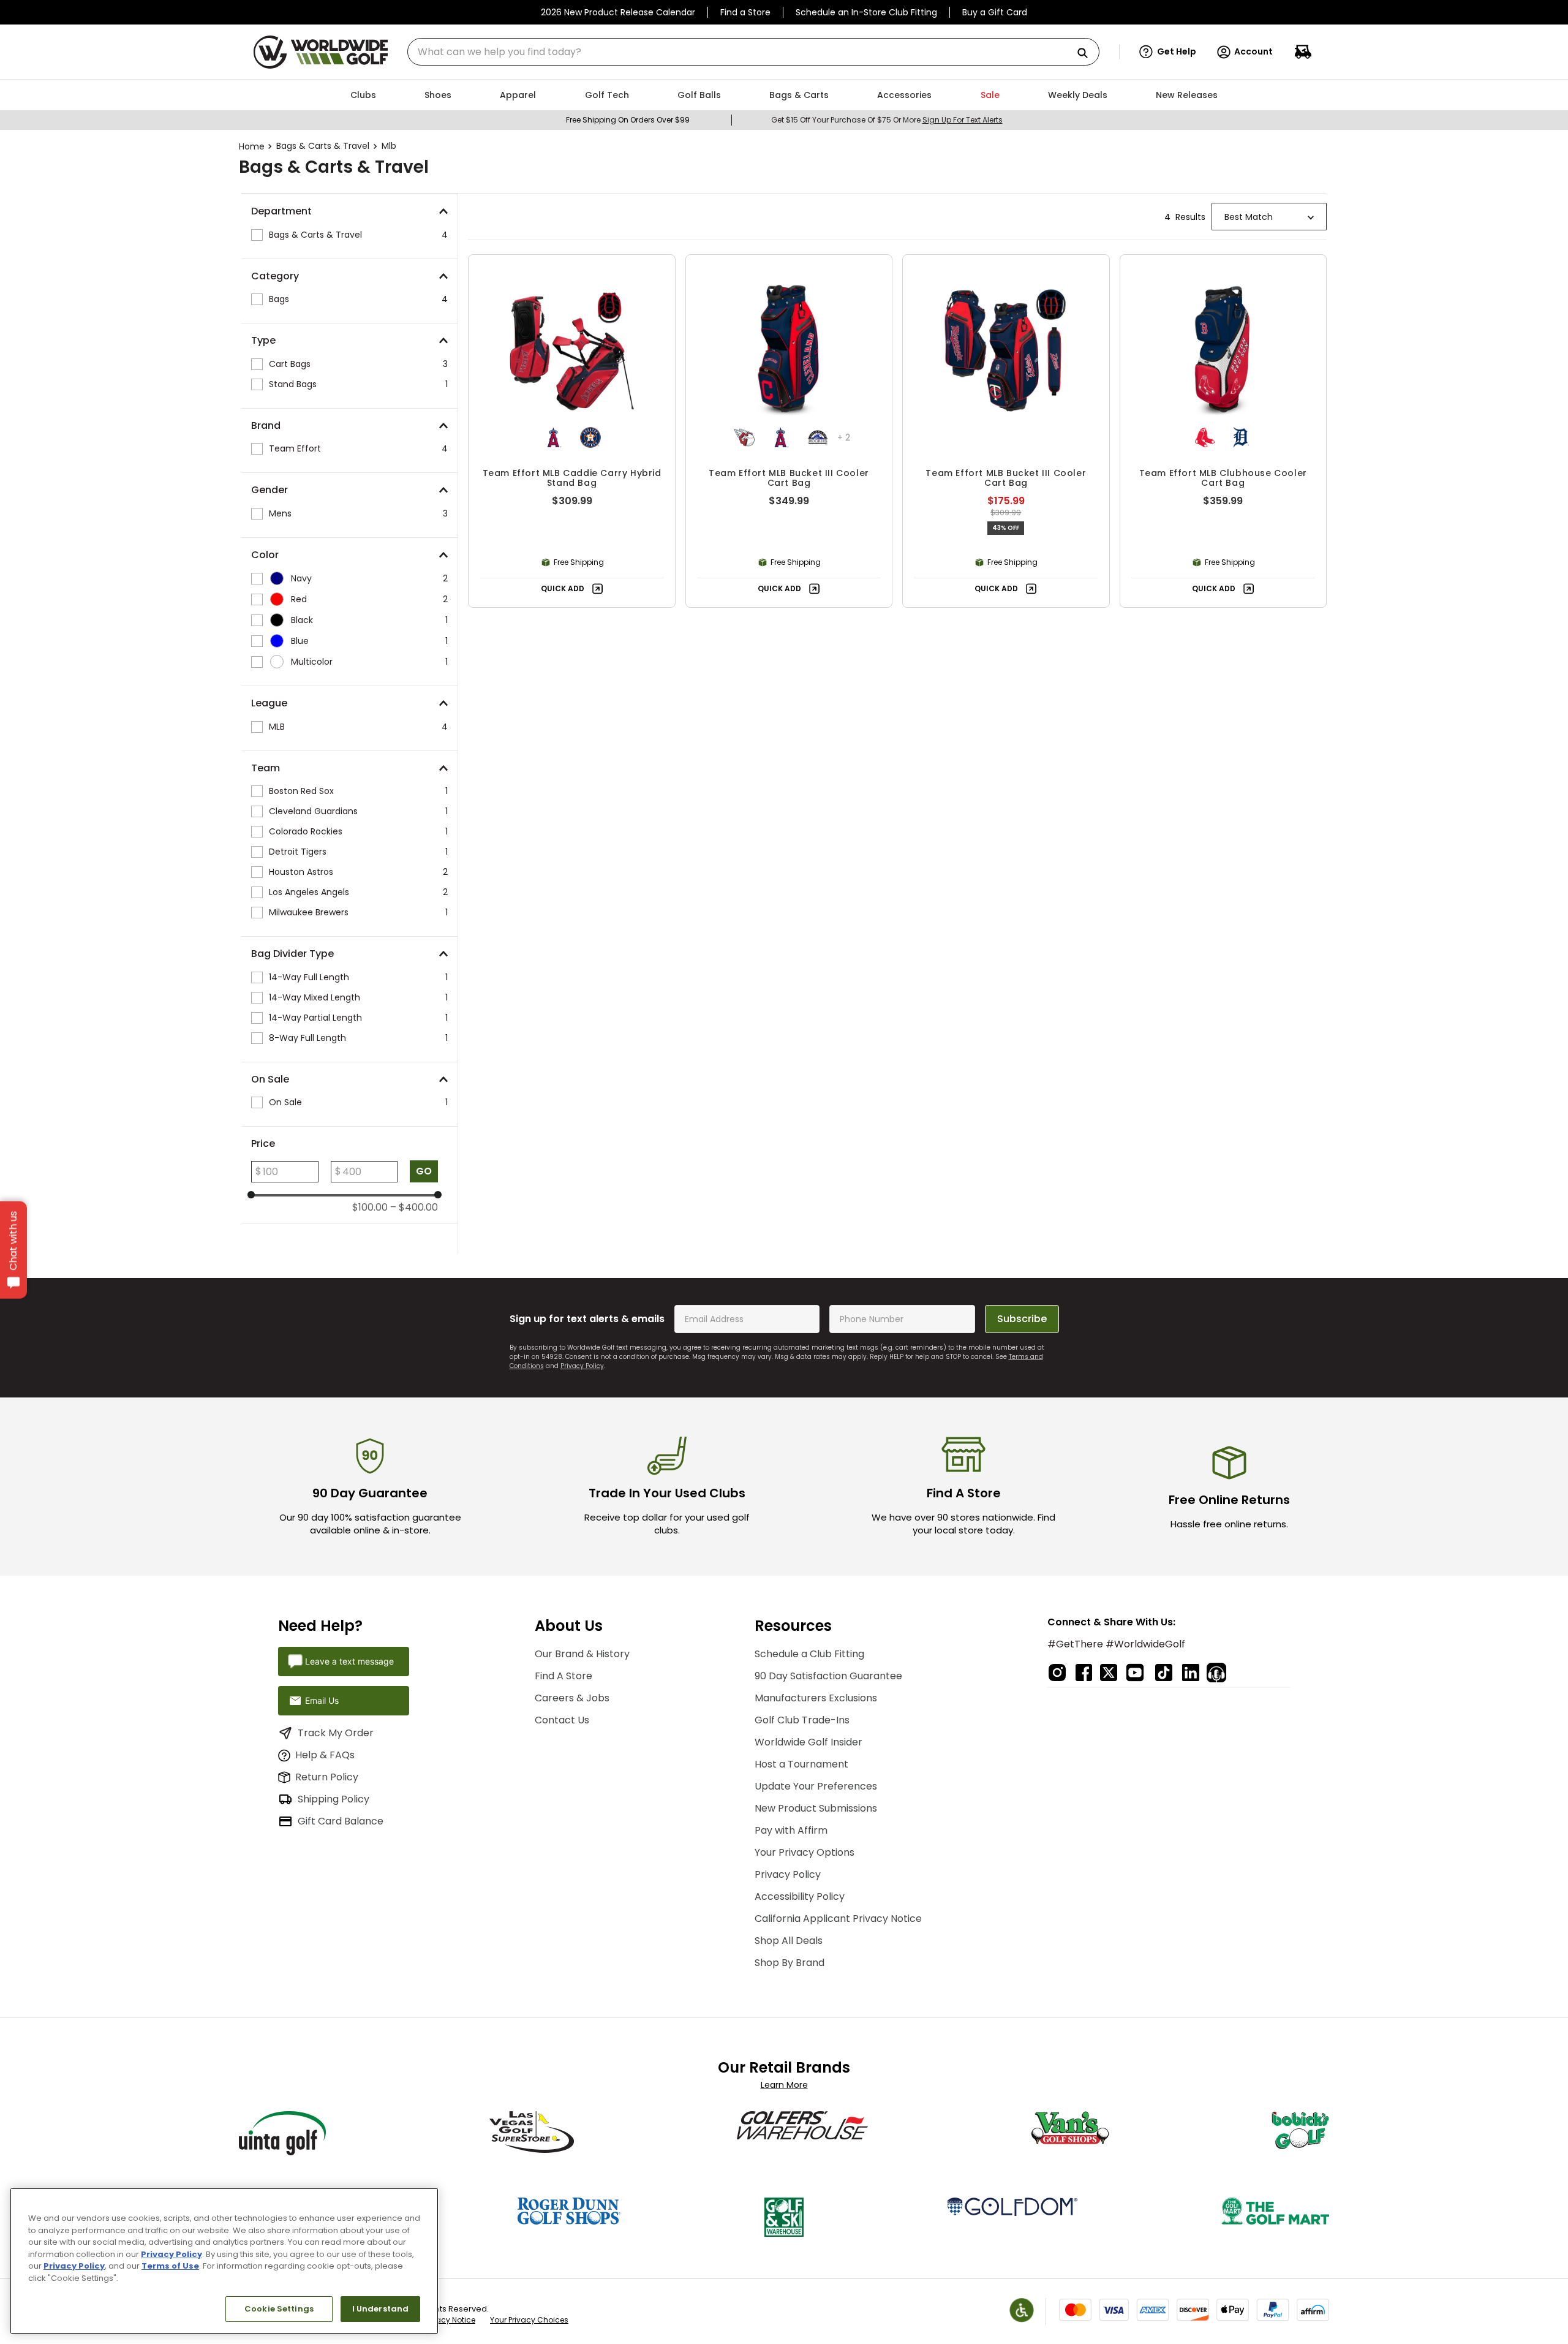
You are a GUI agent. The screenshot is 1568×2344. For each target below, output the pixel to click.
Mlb (389, 146)
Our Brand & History (582, 1654)
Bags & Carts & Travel (323, 146)
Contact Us (562, 1720)
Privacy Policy (582, 1366)
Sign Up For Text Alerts (963, 120)
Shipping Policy (334, 1799)
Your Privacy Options (805, 1852)
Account (1253, 51)
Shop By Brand (790, 1963)
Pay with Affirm (791, 1830)
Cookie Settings (279, 2309)
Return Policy (327, 1777)
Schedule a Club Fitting (809, 1654)
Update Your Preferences (816, 1786)
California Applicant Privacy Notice (838, 1919)
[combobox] (753, 52)
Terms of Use (170, 2266)
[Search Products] (1087, 54)
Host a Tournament (801, 1764)
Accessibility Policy (800, 1896)
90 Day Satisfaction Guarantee (828, 1676)
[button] (1168, 52)
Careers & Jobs (572, 1698)
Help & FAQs (325, 1755)
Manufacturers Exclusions (816, 1698)
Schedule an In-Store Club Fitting (866, 12)
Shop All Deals (789, 1941)
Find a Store (745, 12)
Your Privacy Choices (529, 2320)
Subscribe (1022, 1319)
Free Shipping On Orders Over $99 (628, 120)
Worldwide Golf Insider (809, 1742)
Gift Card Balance (341, 1821)
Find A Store (563, 1676)
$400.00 (414, 1208)
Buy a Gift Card (995, 12)
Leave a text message (349, 1661)
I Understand (381, 2309)
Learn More (784, 2085)
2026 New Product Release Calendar (618, 12)
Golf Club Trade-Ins (802, 1720)
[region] (224, 2261)
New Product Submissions (816, 1808)
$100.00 (370, 1208)
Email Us (322, 1700)
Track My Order (336, 1733)
